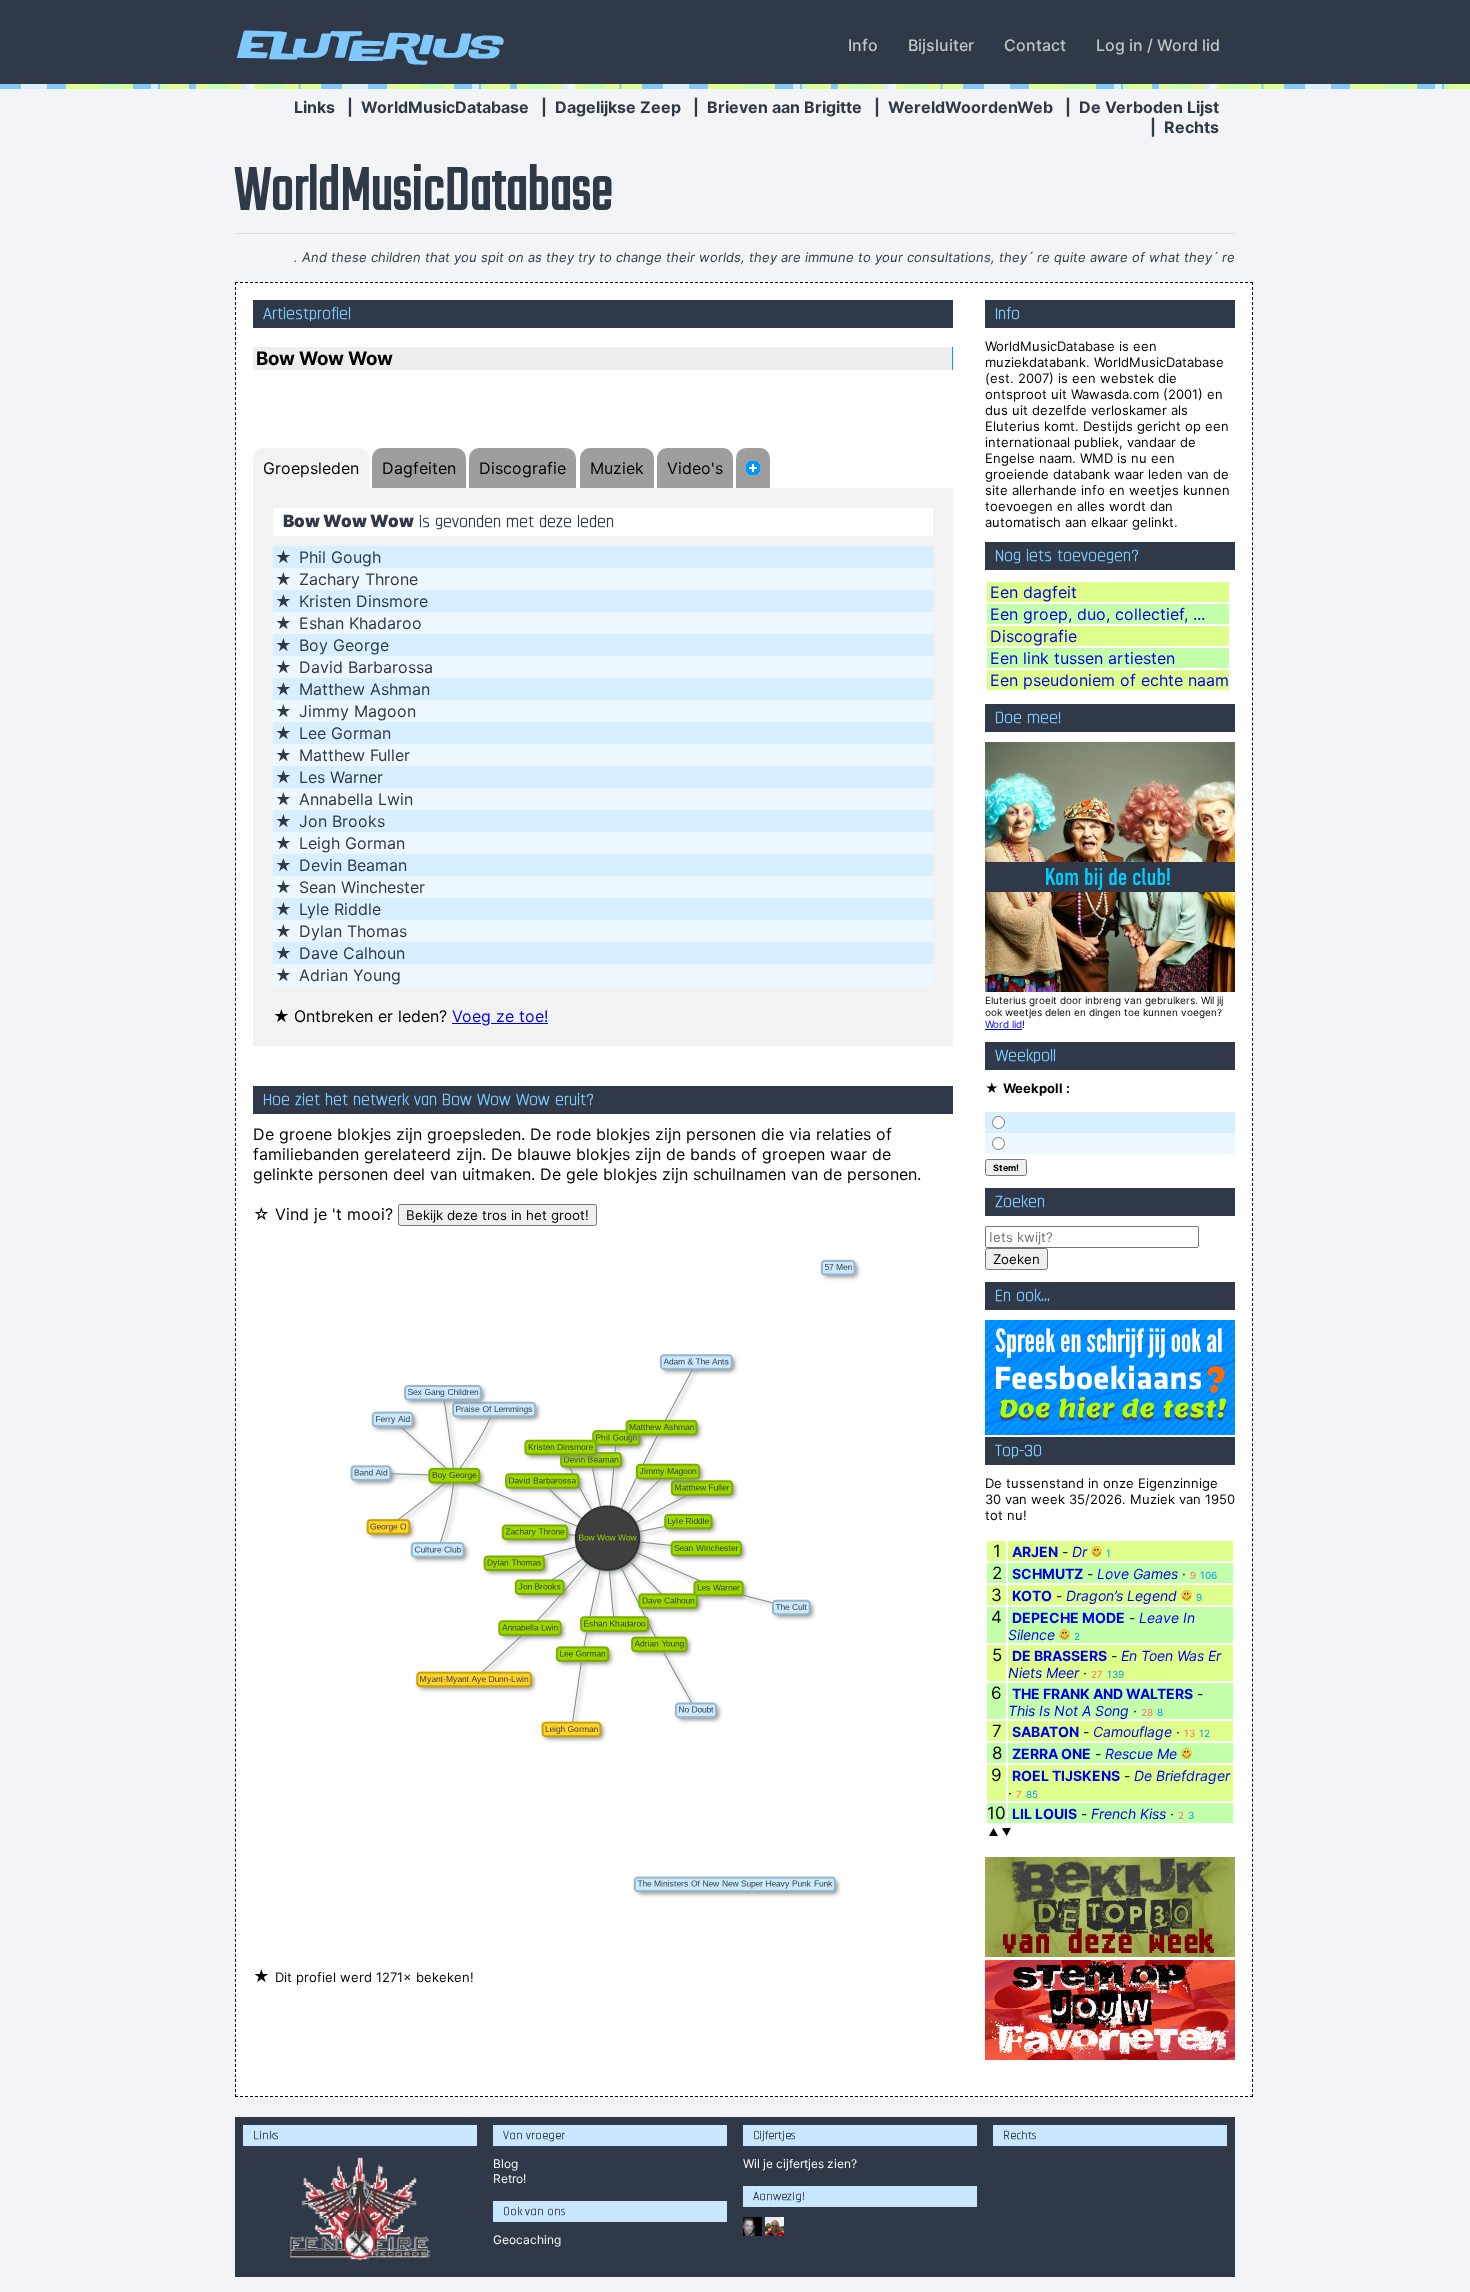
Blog (505, 2163)
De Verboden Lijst (1149, 107)
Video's (695, 468)
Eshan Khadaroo (360, 623)
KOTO (1032, 1595)
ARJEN (1035, 1551)
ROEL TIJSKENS (1066, 1775)
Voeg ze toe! (500, 1016)
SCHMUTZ (1047, 1573)
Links (314, 107)
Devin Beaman (353, 865)
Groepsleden (311, 468)
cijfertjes (800, 2163)
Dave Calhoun (352, 953)
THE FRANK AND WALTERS (1102, 1693)
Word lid (1003, 1024)
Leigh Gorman (352, 843)
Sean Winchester (362, 887)
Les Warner (341, 777)
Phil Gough (340, 557)
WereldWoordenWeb (970, 107)
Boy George (344, 645)
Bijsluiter (941, 45)
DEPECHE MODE (1068, 1617)
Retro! (509, 2178)
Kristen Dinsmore (363, 601)
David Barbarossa (366, 667)
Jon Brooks (342, 821)
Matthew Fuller (354, 755)
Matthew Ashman (364, 689)
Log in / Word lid (1158, 45)
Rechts (1191, 127)
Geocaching (527, 2239)
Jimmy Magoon (357, 711)
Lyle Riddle (340, 909)
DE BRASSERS (1059, 1655)
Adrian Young (350, 975)
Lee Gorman (345, 733)
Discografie (522, 468)
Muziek (617, 468)
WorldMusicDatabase (445, 107)
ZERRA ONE (1051, 1753)
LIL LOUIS (1044, 1813)
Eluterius (367, 45)
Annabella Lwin (356, 799)
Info (863, 45)
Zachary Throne (358, 579)
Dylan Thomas (353, 931)
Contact (1035, 45)
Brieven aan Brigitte (784, 107)
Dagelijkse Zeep (618, 107)
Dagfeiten (419, 468)
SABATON (1045, 1731)
